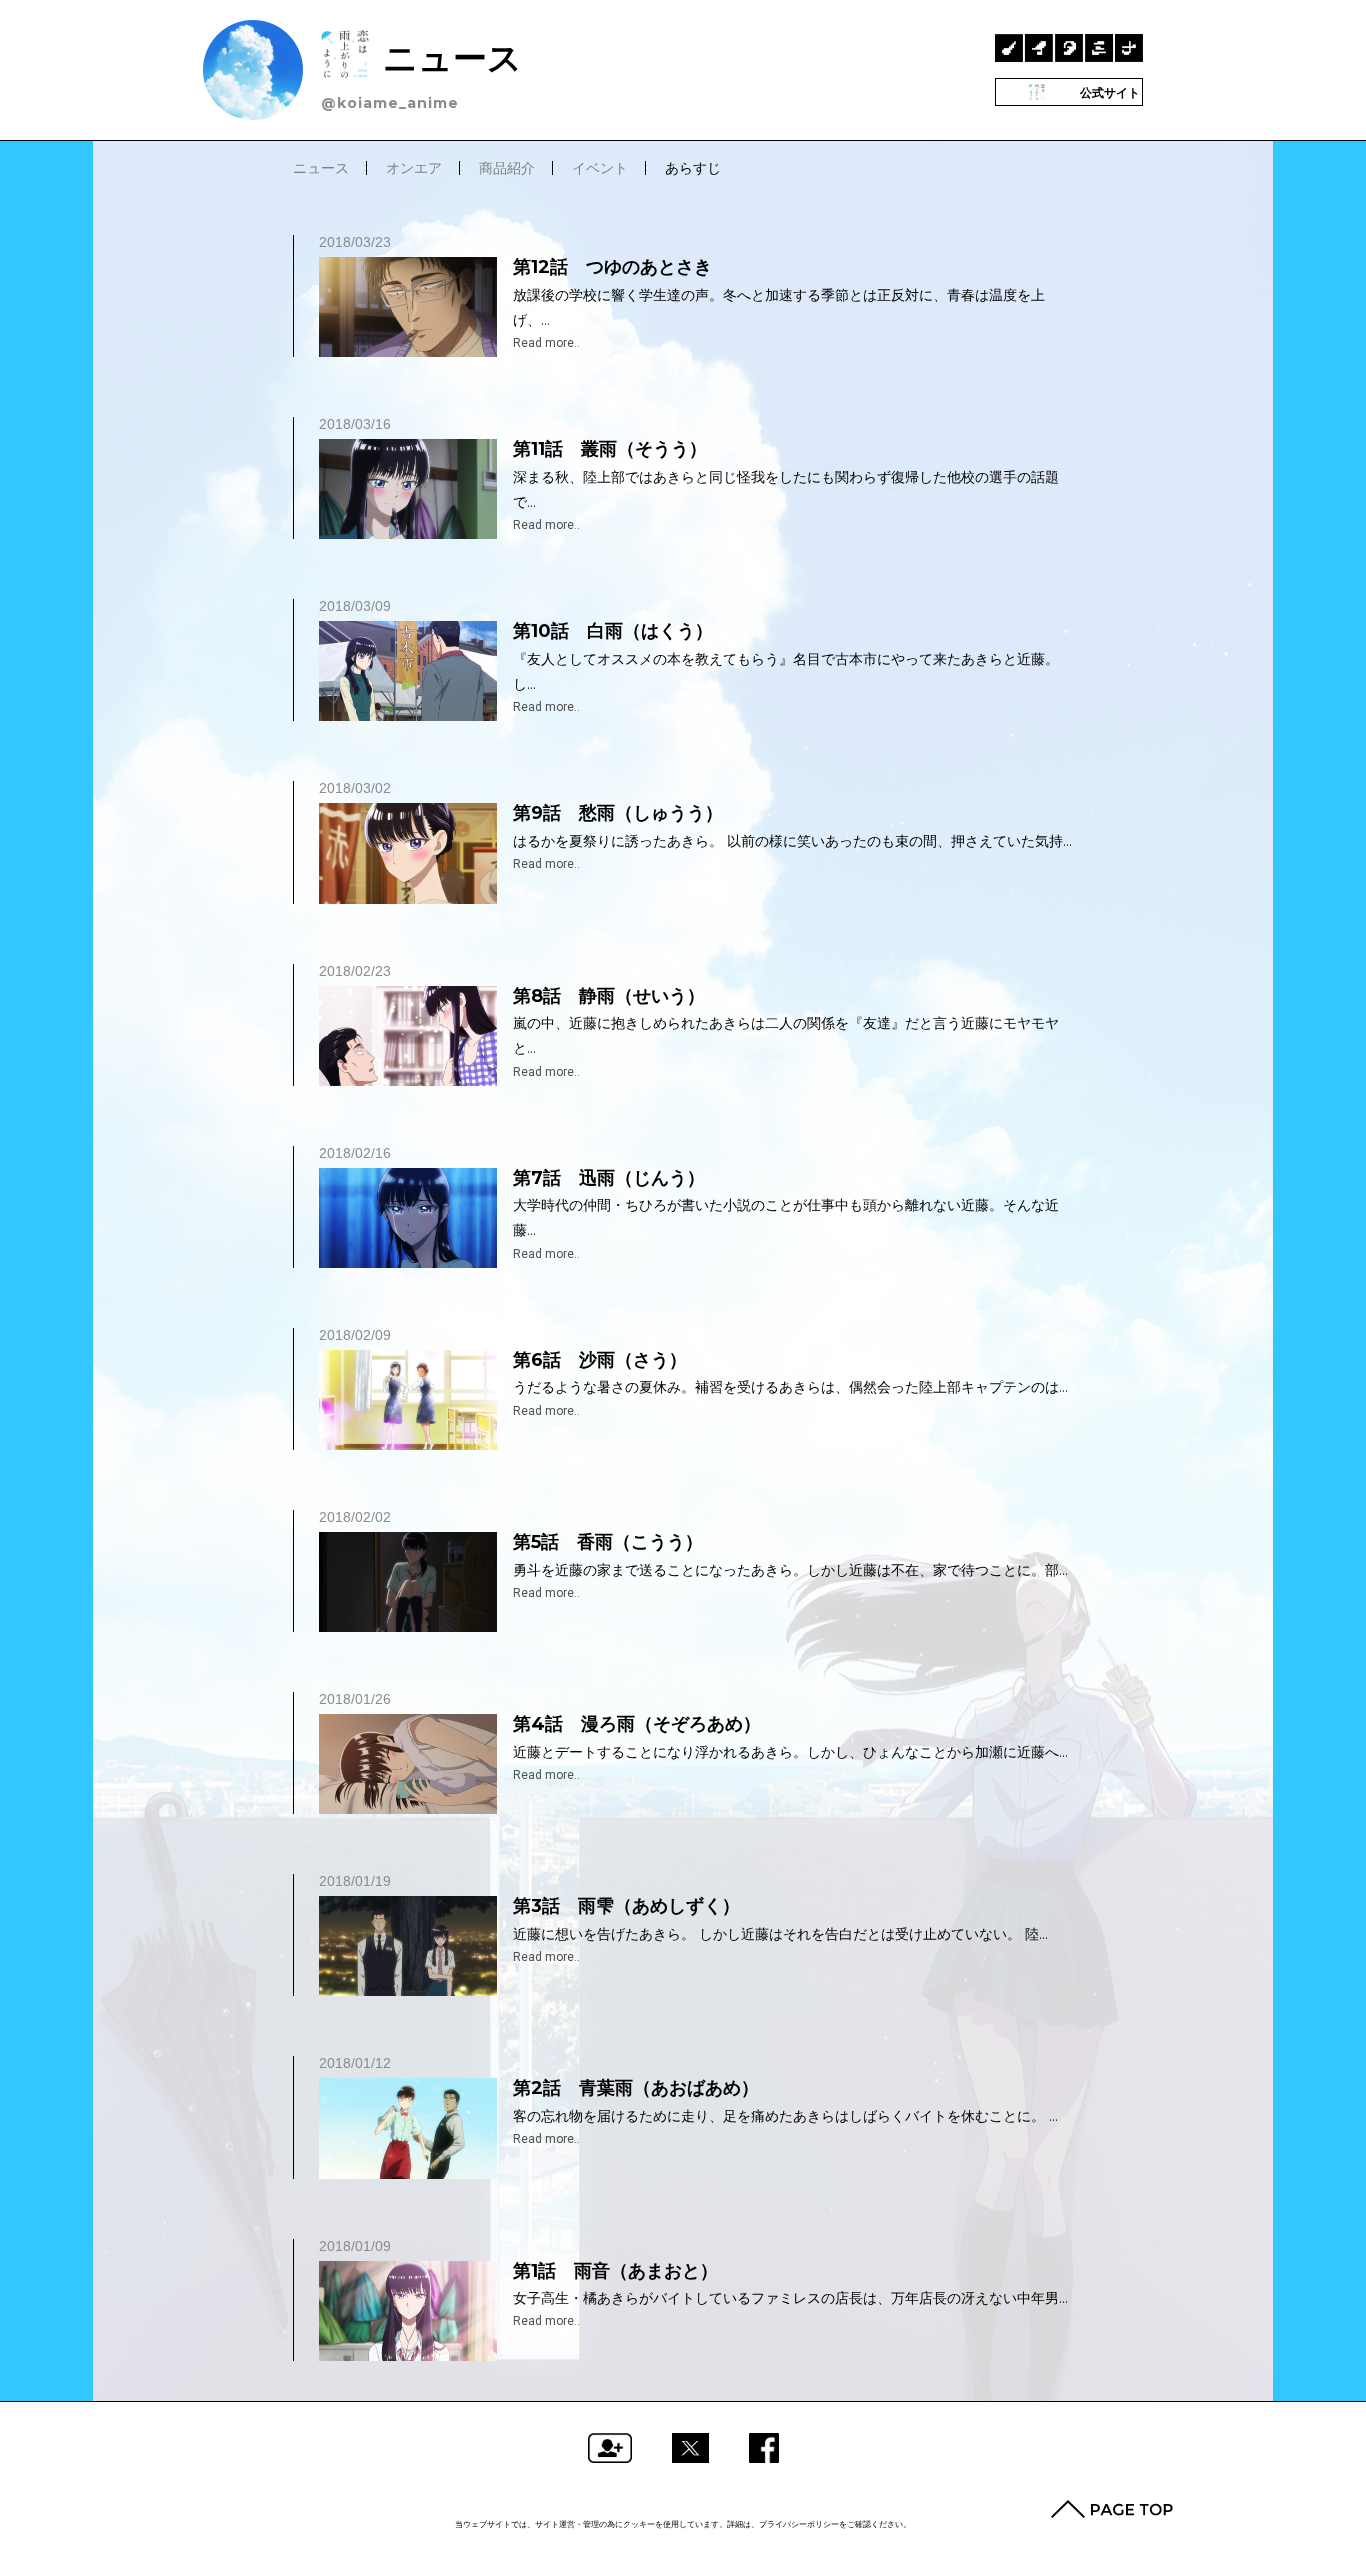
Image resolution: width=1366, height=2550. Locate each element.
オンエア (414, 168)
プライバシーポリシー (799, 2524)
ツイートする (690, 2448)
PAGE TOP (1112, 2509)
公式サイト (1108, 92)
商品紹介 (507, 168)
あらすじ (693, 168)
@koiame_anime (390, 103)
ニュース (447, 57)
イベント (600, 168)
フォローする (610, 2448)
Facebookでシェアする (764, 2448)
